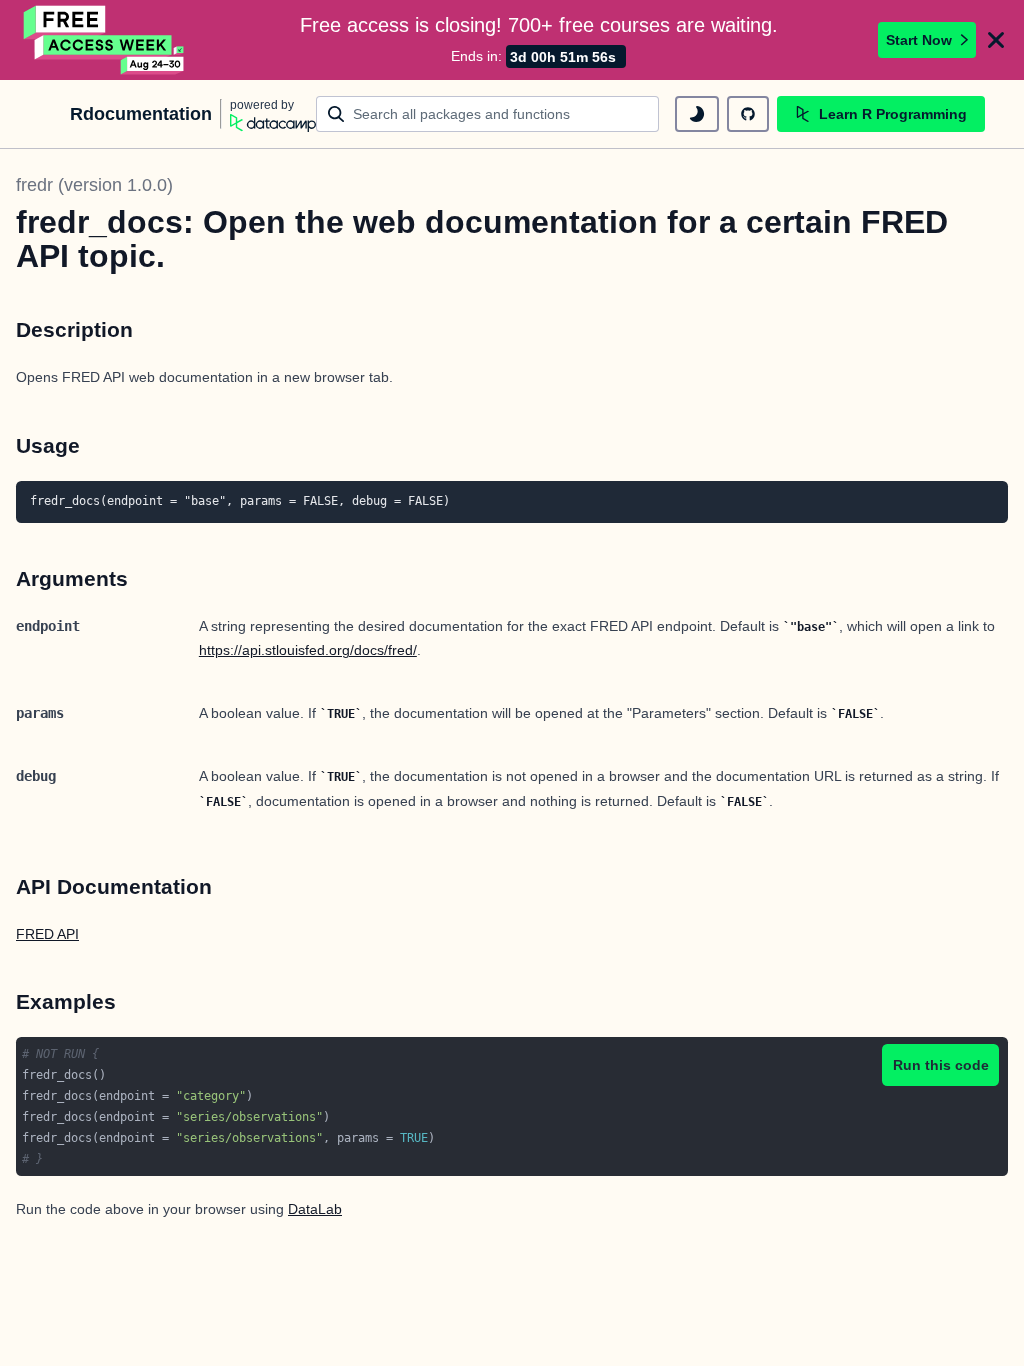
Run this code (941, 1065)
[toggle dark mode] (697, 114)
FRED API (47, 934)
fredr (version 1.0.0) (94, 185)
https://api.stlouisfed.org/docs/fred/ (308, 650)
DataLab (315, 1209)
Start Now (919, 40)
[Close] (996, 40)
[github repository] (748, 114)
